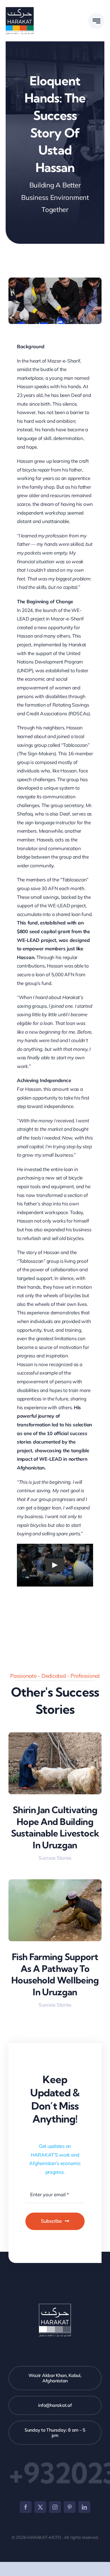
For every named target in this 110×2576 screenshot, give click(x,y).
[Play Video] (55, 1565)
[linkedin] (84, 2507)
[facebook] (26, 2507)
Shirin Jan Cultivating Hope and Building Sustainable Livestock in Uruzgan (55, 1827)
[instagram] (55, 2507)
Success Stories (55, 1858)
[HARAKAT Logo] (20, 9)
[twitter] (40, 2507)
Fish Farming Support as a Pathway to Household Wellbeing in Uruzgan (55, 1974)
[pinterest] (70, 2507)
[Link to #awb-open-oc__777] (96, 21)
